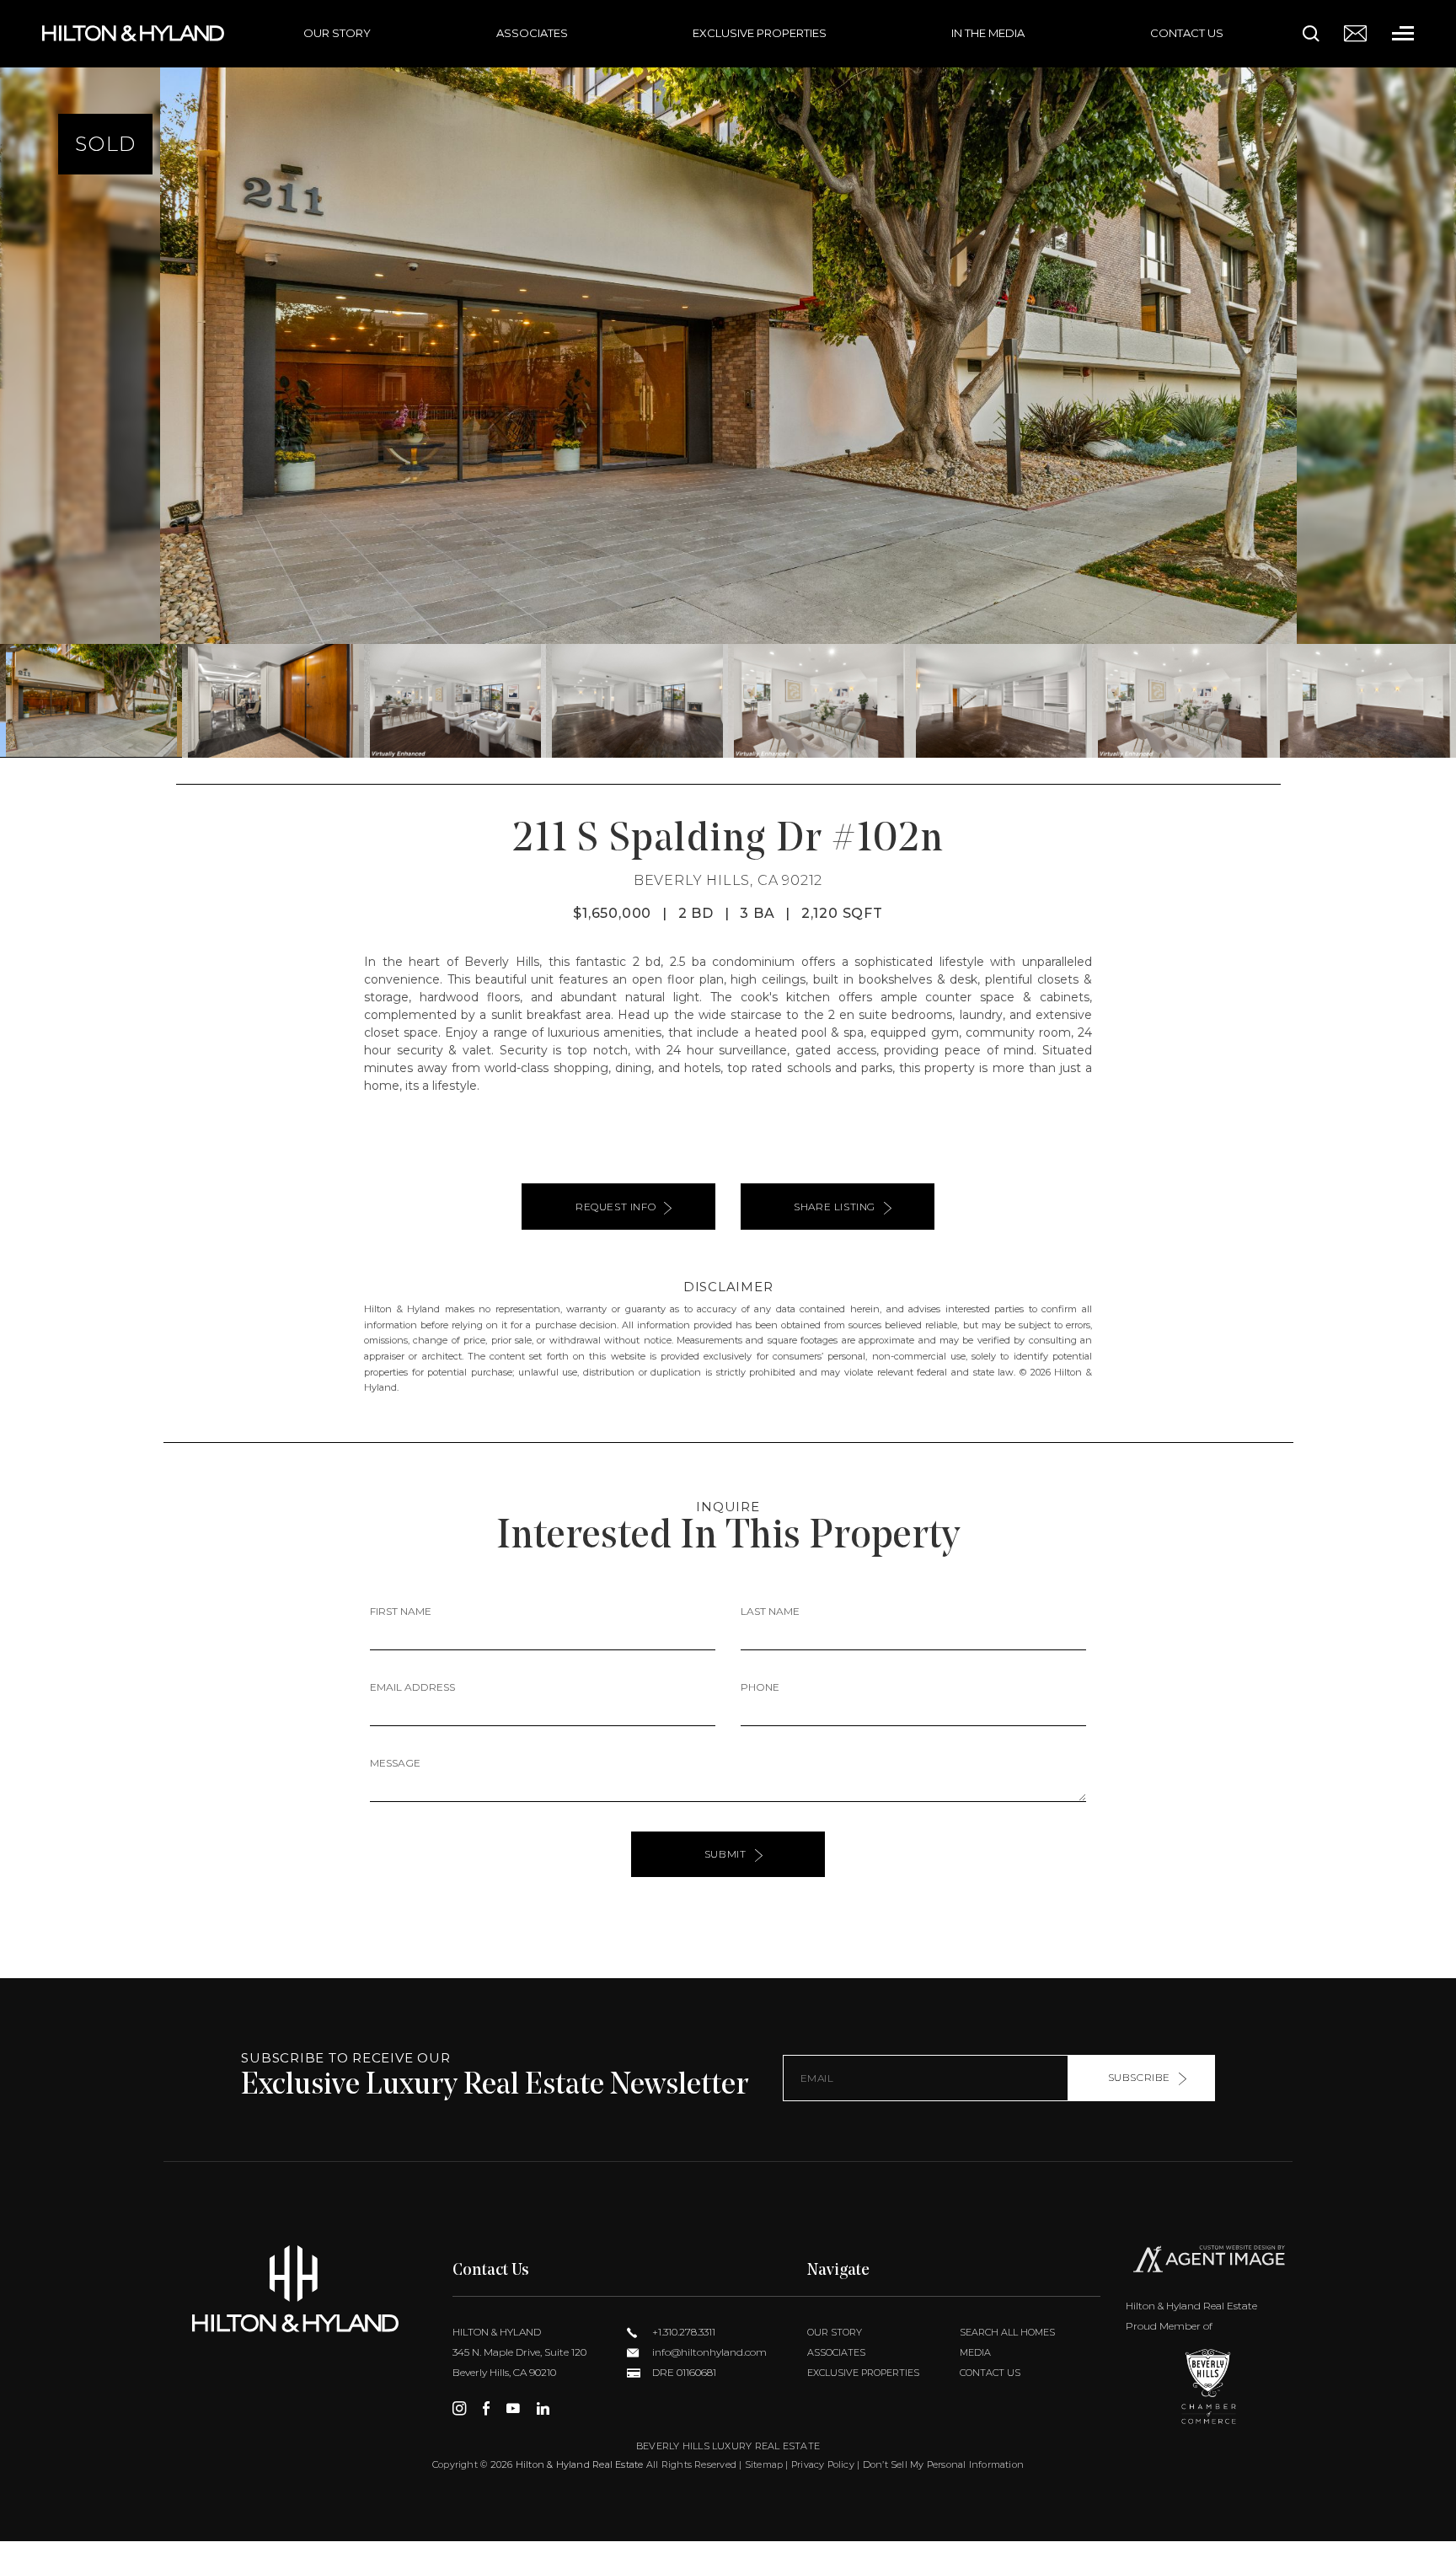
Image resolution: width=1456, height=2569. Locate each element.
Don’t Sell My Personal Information (943, 2464)
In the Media (988, 33)
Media (975, 2352)
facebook (486, 2408)
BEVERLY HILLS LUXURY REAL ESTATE (728, 2446)
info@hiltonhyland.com (708, 2352)
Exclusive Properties (760, 33)
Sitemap (764, 2464)
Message (395, 1763)
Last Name (770, 1611)
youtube (513, 2408)
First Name (401, 1611)
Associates (532, 33)
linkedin (543, 2408)
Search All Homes (1007, 2332)
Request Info (616, 1207)
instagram (459, 2408)
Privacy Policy (823, 2464)
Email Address (412, 1687)
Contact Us (1187, 33)
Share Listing (835, 1207)
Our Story (337, 33)
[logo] (295, 2289)
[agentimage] (1209, 2262)
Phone (760, 1687)
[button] (20, 378)
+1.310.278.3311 (682, 2332)
